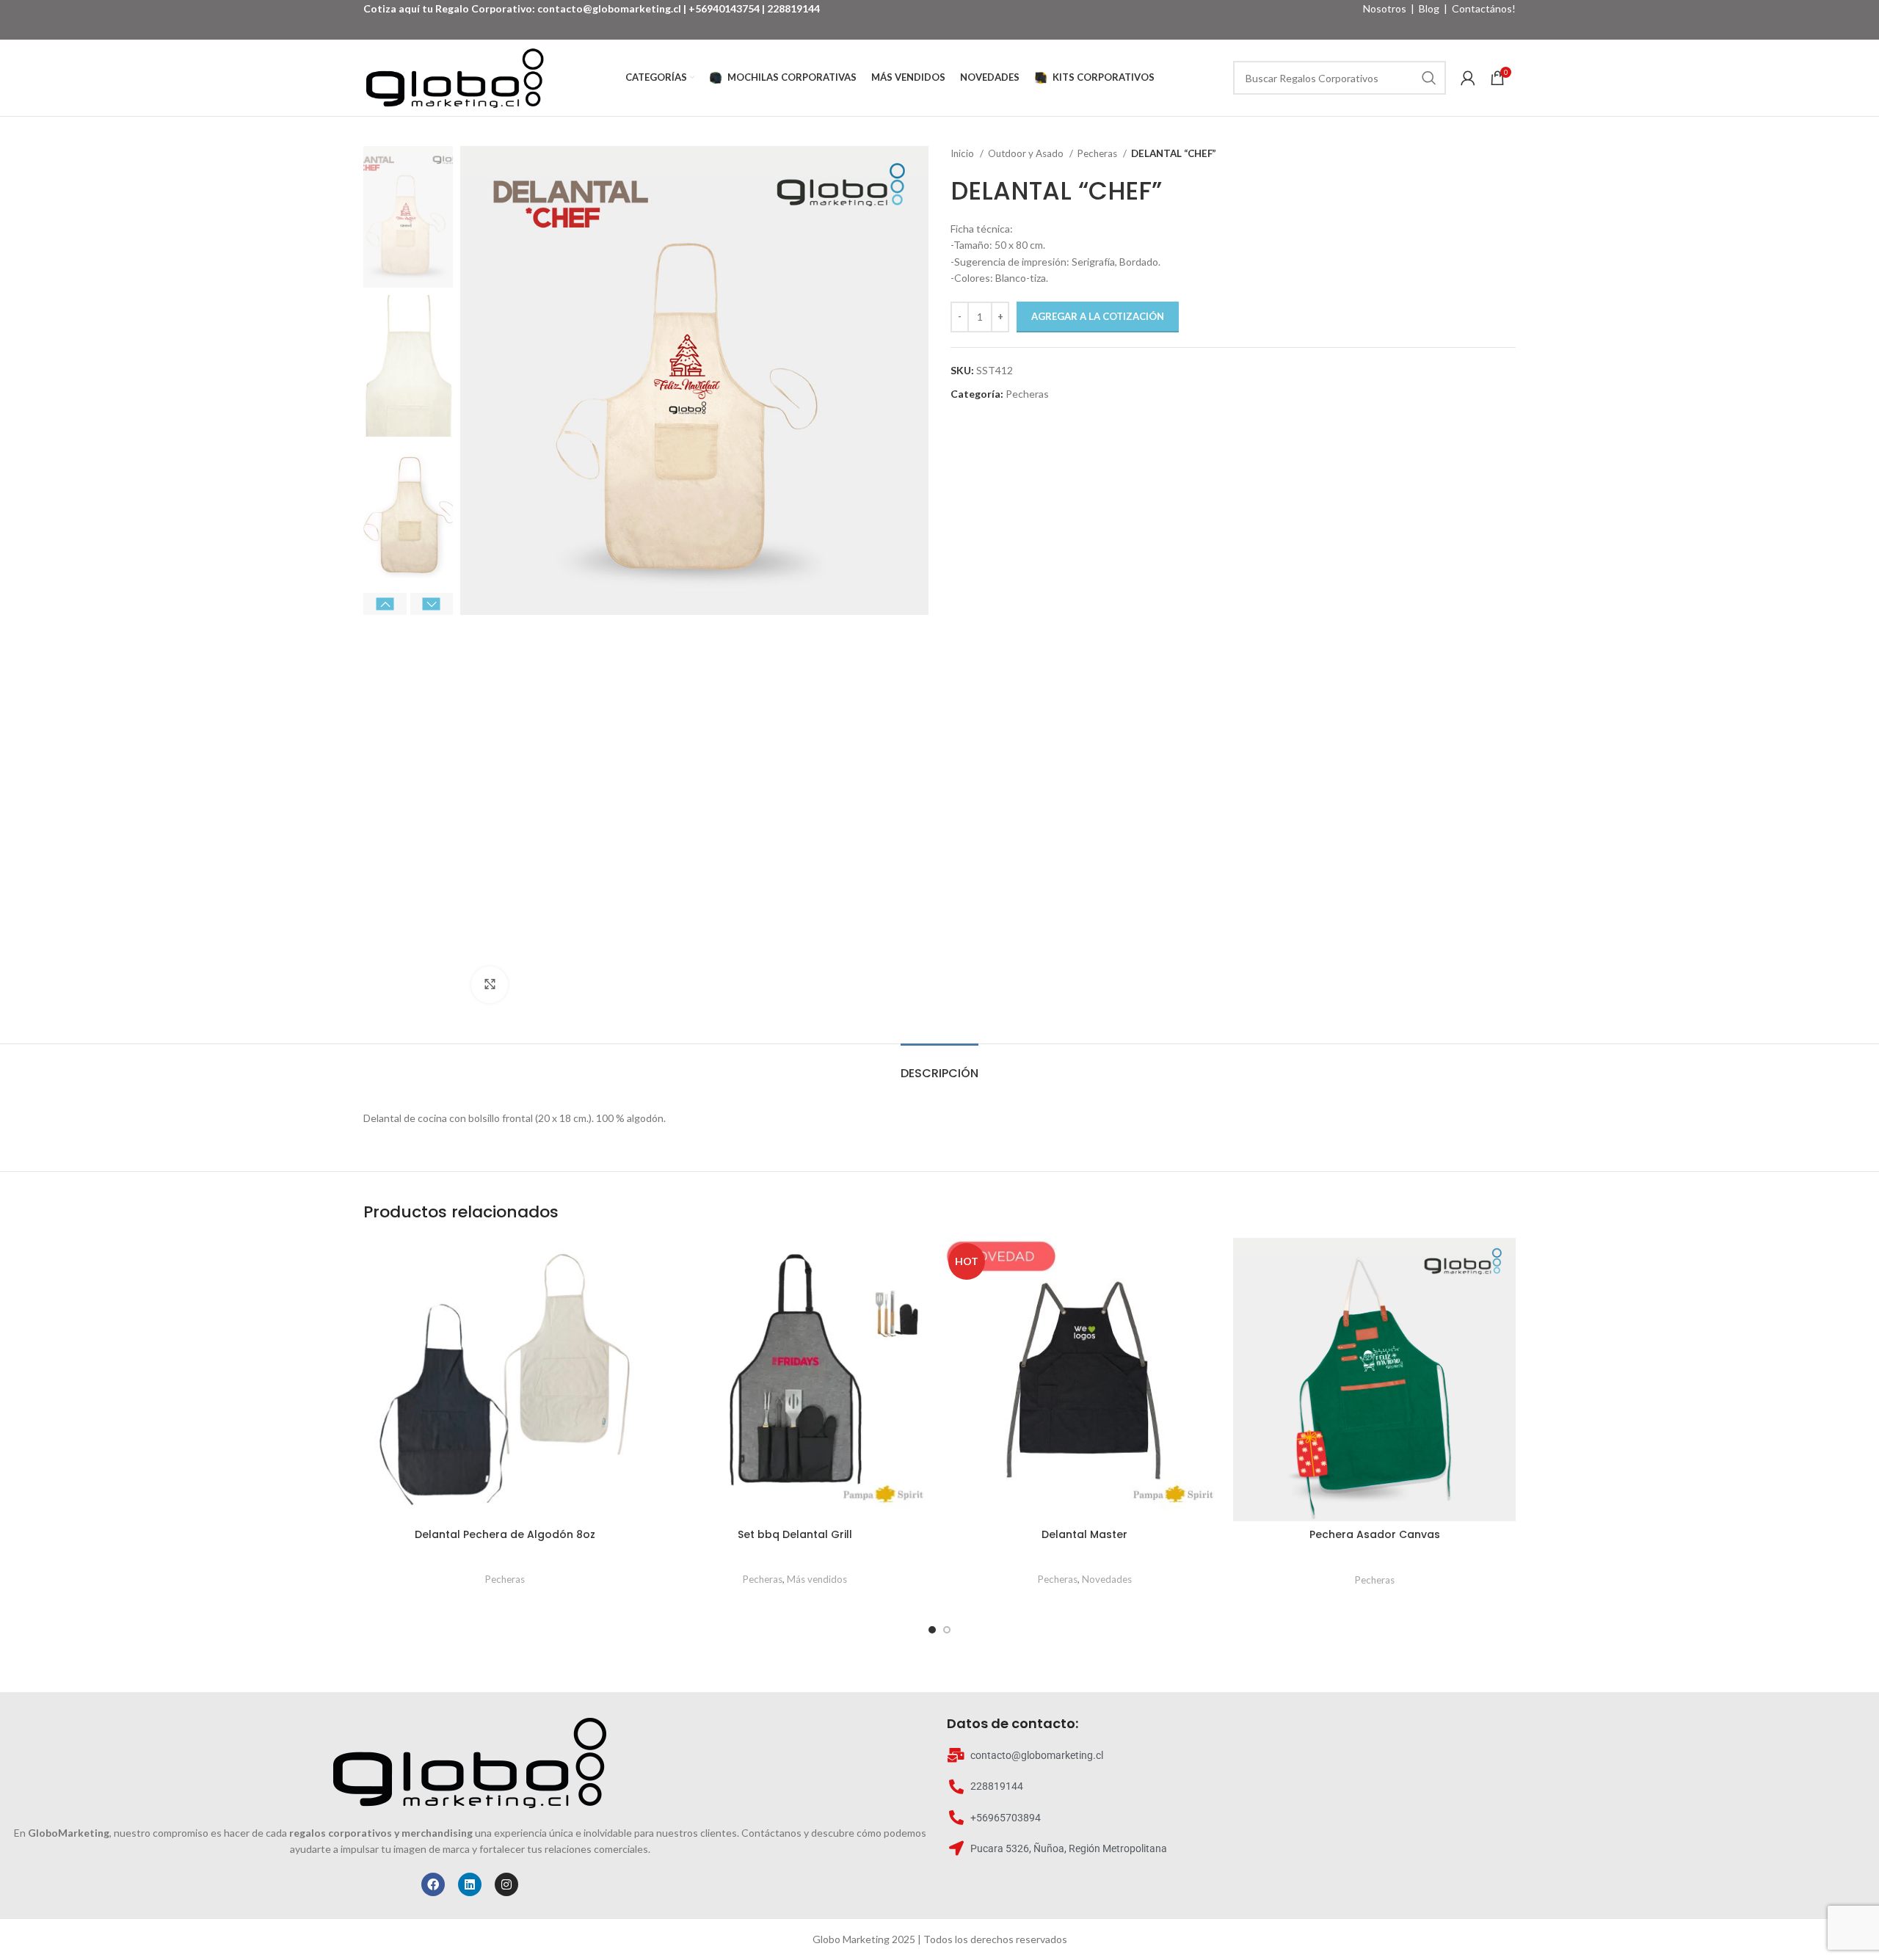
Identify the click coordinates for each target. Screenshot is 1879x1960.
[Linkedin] (470, 1884)
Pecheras (1098, 153)
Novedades (1107, 1579)
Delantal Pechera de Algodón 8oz (505, 1534)
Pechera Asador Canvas (1375, 1534)
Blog (1429, 8)
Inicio (963, 153)
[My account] (1468, 78)
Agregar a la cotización (1098, 316)
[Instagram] (506, 1884)
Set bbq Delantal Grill (795, 1534)
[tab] (939, 1066)
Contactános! (1484, 8)
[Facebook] (433, 1884)
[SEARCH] (1429, 78)
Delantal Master (1084, 1534)
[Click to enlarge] (490, 985)
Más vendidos (817, 1579)
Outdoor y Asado (1027, 153)
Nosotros (1385, 8)
